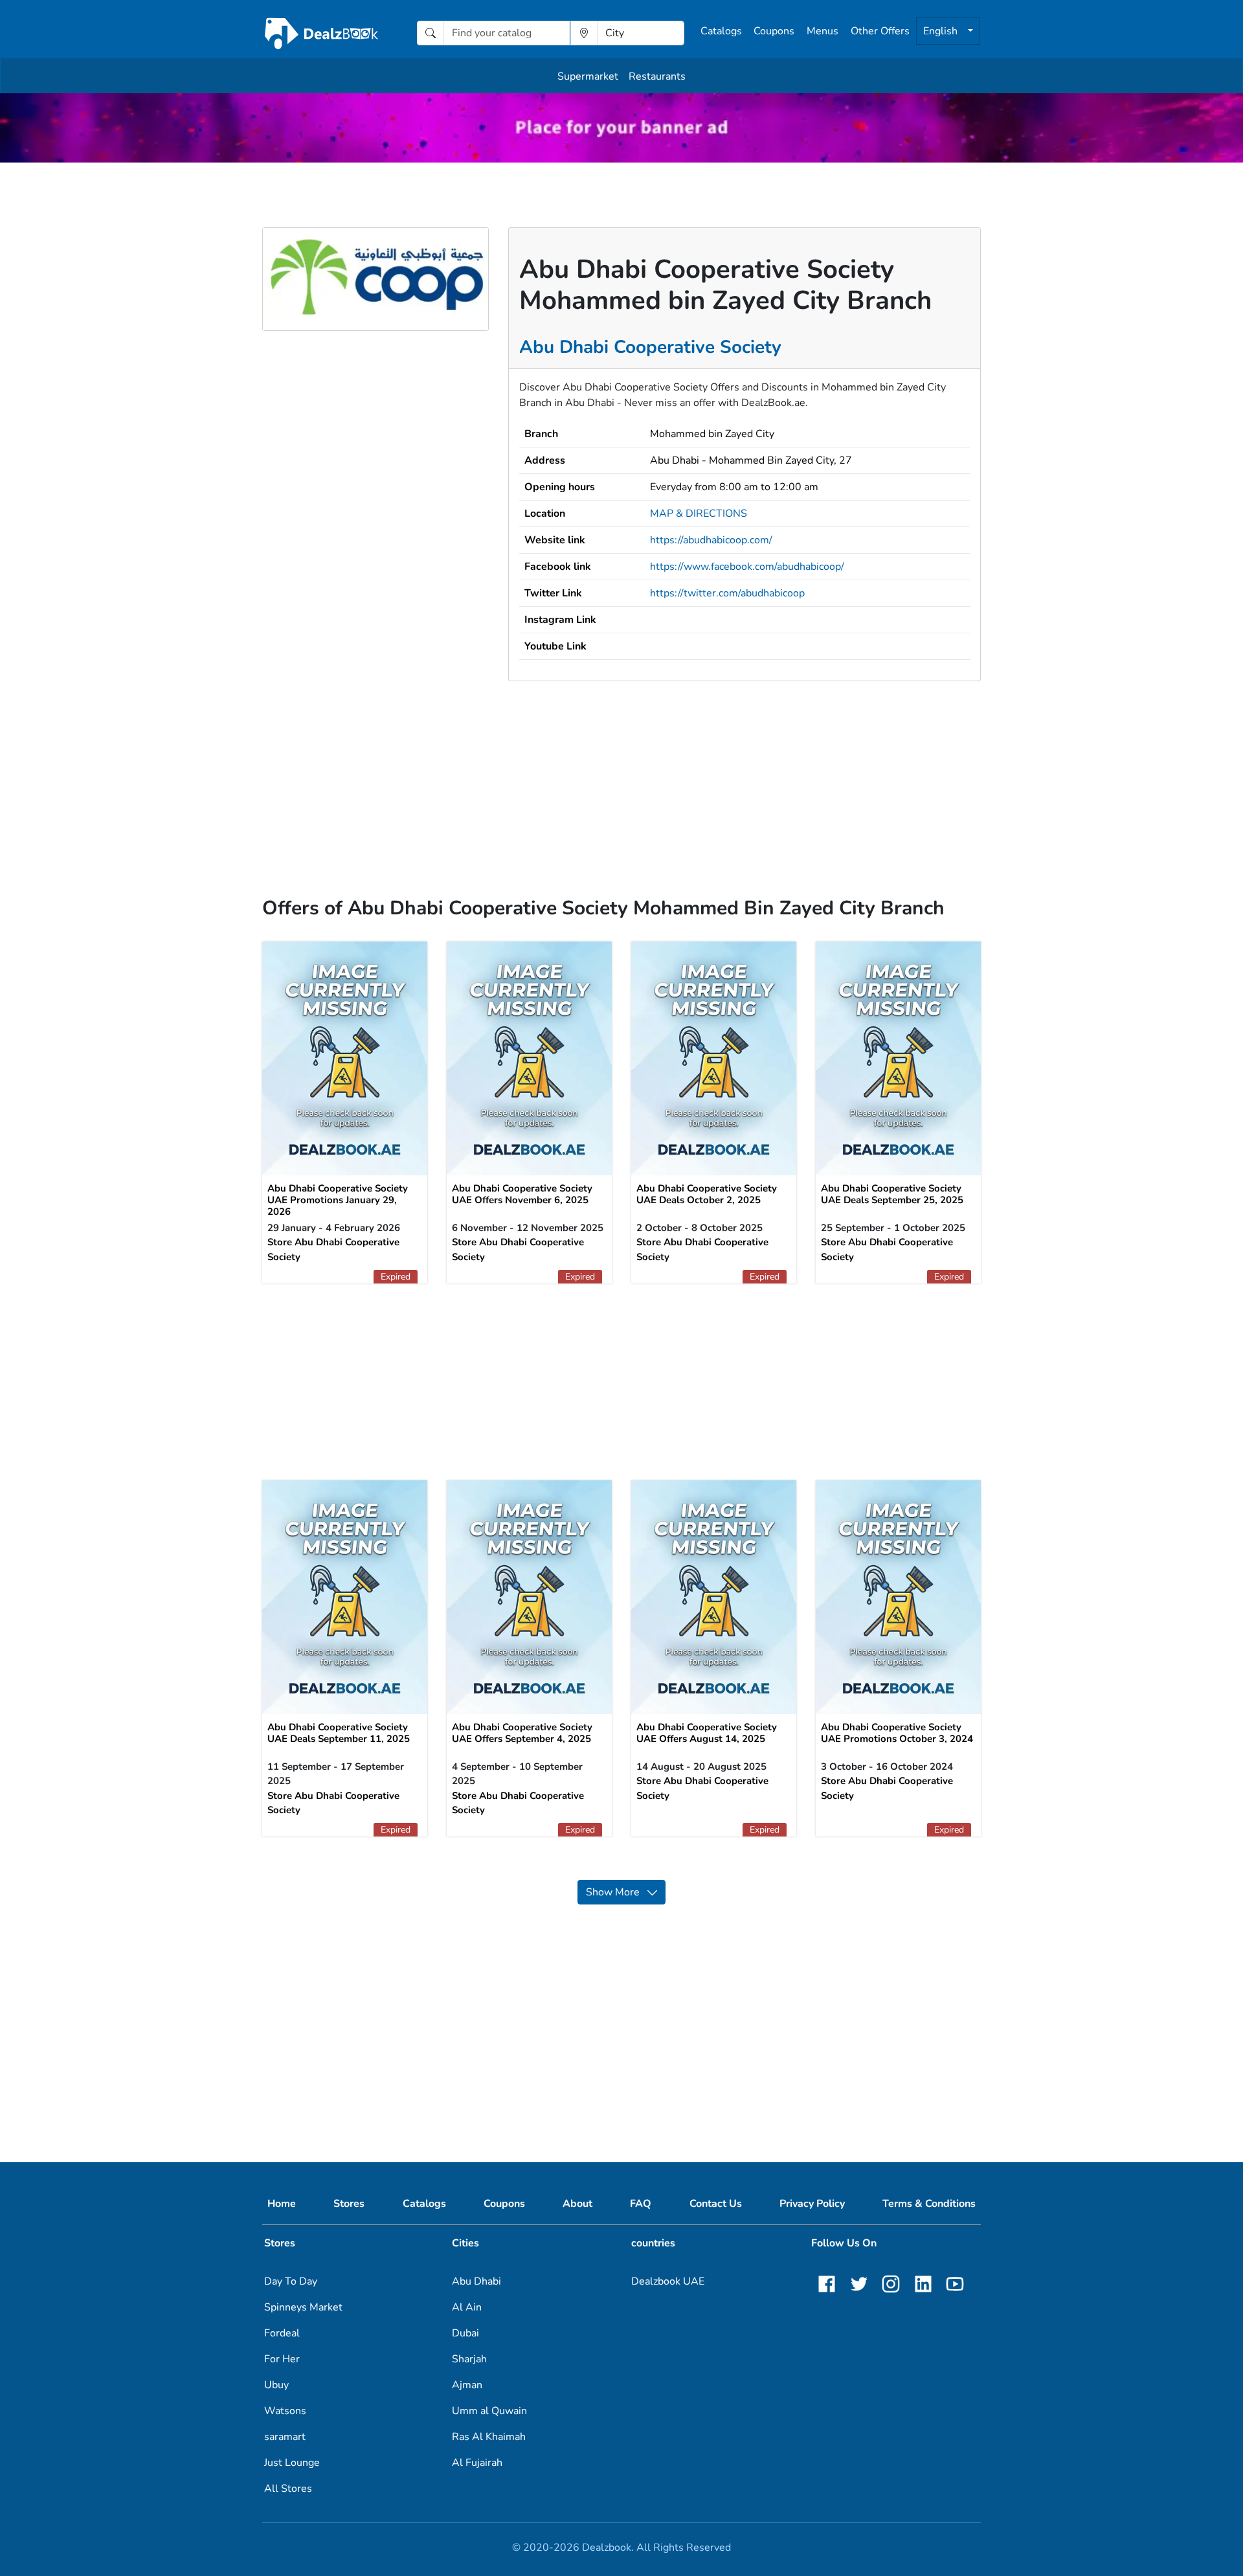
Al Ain (467, 2307)
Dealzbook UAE (668, 2281)
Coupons (774, 31)
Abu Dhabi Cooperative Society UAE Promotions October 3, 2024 (897, 1733)
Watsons (285, 2411)
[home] (321, 33)
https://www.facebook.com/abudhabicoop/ (747, 567)
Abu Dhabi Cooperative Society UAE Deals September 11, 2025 (339, 1733)
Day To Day (291, 2281)
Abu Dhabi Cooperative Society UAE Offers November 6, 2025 (522, 1194)
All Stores (288, 2489)
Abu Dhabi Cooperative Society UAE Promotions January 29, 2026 (338, 1200)
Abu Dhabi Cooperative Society (650, 347)
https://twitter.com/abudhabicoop (727, 593)
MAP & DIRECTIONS (699, 514)
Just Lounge (292, 2463)
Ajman (467, 2385)
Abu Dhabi (476, 2281)
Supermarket (588, 76)
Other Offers (880, 31)
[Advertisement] (621, 773)
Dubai (465, 2333)
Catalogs (721, 31)
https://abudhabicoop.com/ (711, 540)
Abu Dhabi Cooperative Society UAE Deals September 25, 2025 (892, 1194)
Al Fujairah (477, 2463)
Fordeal (282, 2333)
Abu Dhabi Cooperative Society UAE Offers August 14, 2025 (707, 1733)
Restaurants (657, 76)
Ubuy (276, 2385)
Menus (823, 31)
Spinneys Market (303, 2307)
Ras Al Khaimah (489, 2437)
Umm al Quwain (489, 2411)
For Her (282, 2359)
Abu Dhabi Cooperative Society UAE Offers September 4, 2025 (522, 1733)
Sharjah (469, 2359)
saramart (285, 2437)
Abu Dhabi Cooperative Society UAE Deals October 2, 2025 (707, 1194)
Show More (617, 1892)
